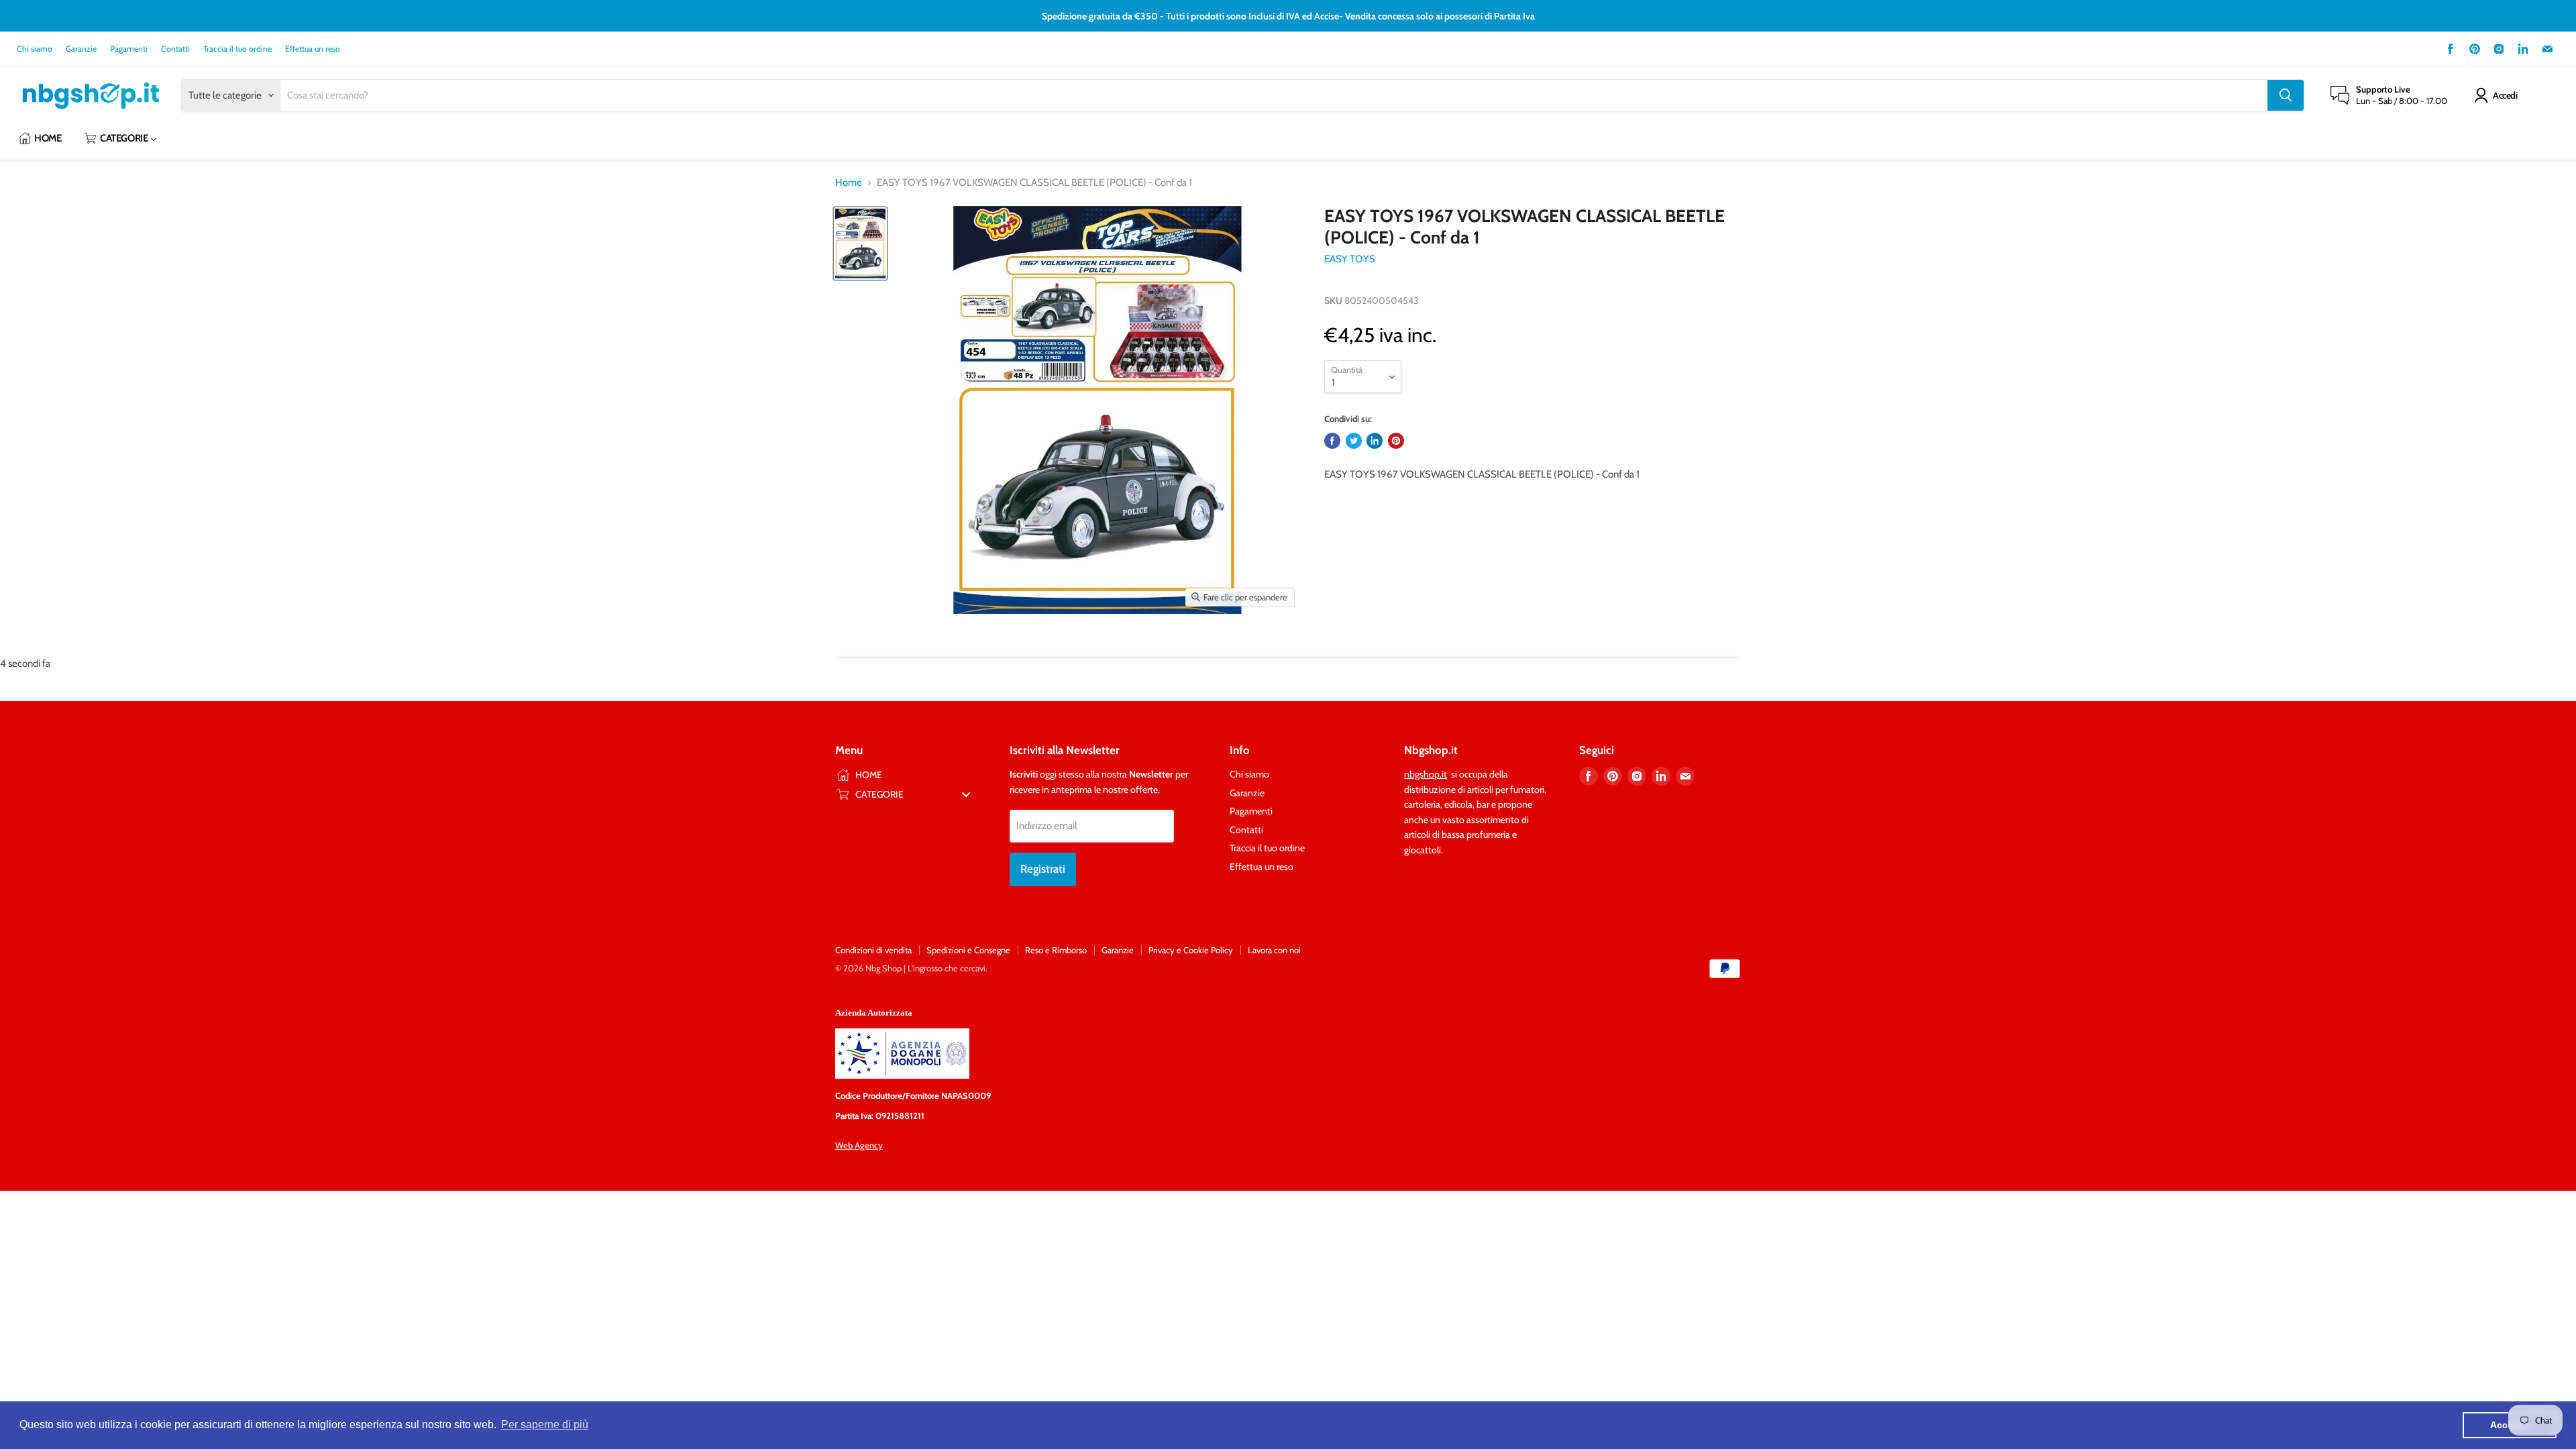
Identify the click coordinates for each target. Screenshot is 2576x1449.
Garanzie (81, 49)
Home (849, 183)
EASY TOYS (1350, 259)
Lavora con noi (1274, 950)
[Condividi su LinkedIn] (1375, 441)
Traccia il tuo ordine (237, 49)
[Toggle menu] (966, 794)
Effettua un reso (313, 49)
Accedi (2505, 95)
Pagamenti (129, 49)
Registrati (1043, 869)
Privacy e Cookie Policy (1191, 950)
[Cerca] (2286, 95)
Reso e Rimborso (1056, 950)
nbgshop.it (1426, 774)
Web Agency (859, 1145)
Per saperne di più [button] (545, 1425)
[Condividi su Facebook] (1332, 441)
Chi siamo (35, 49)
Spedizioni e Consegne (968, 950)
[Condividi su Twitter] (1354, 441)
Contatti (175, 49)
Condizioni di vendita (873, 950)
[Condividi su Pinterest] (1396, 441)
